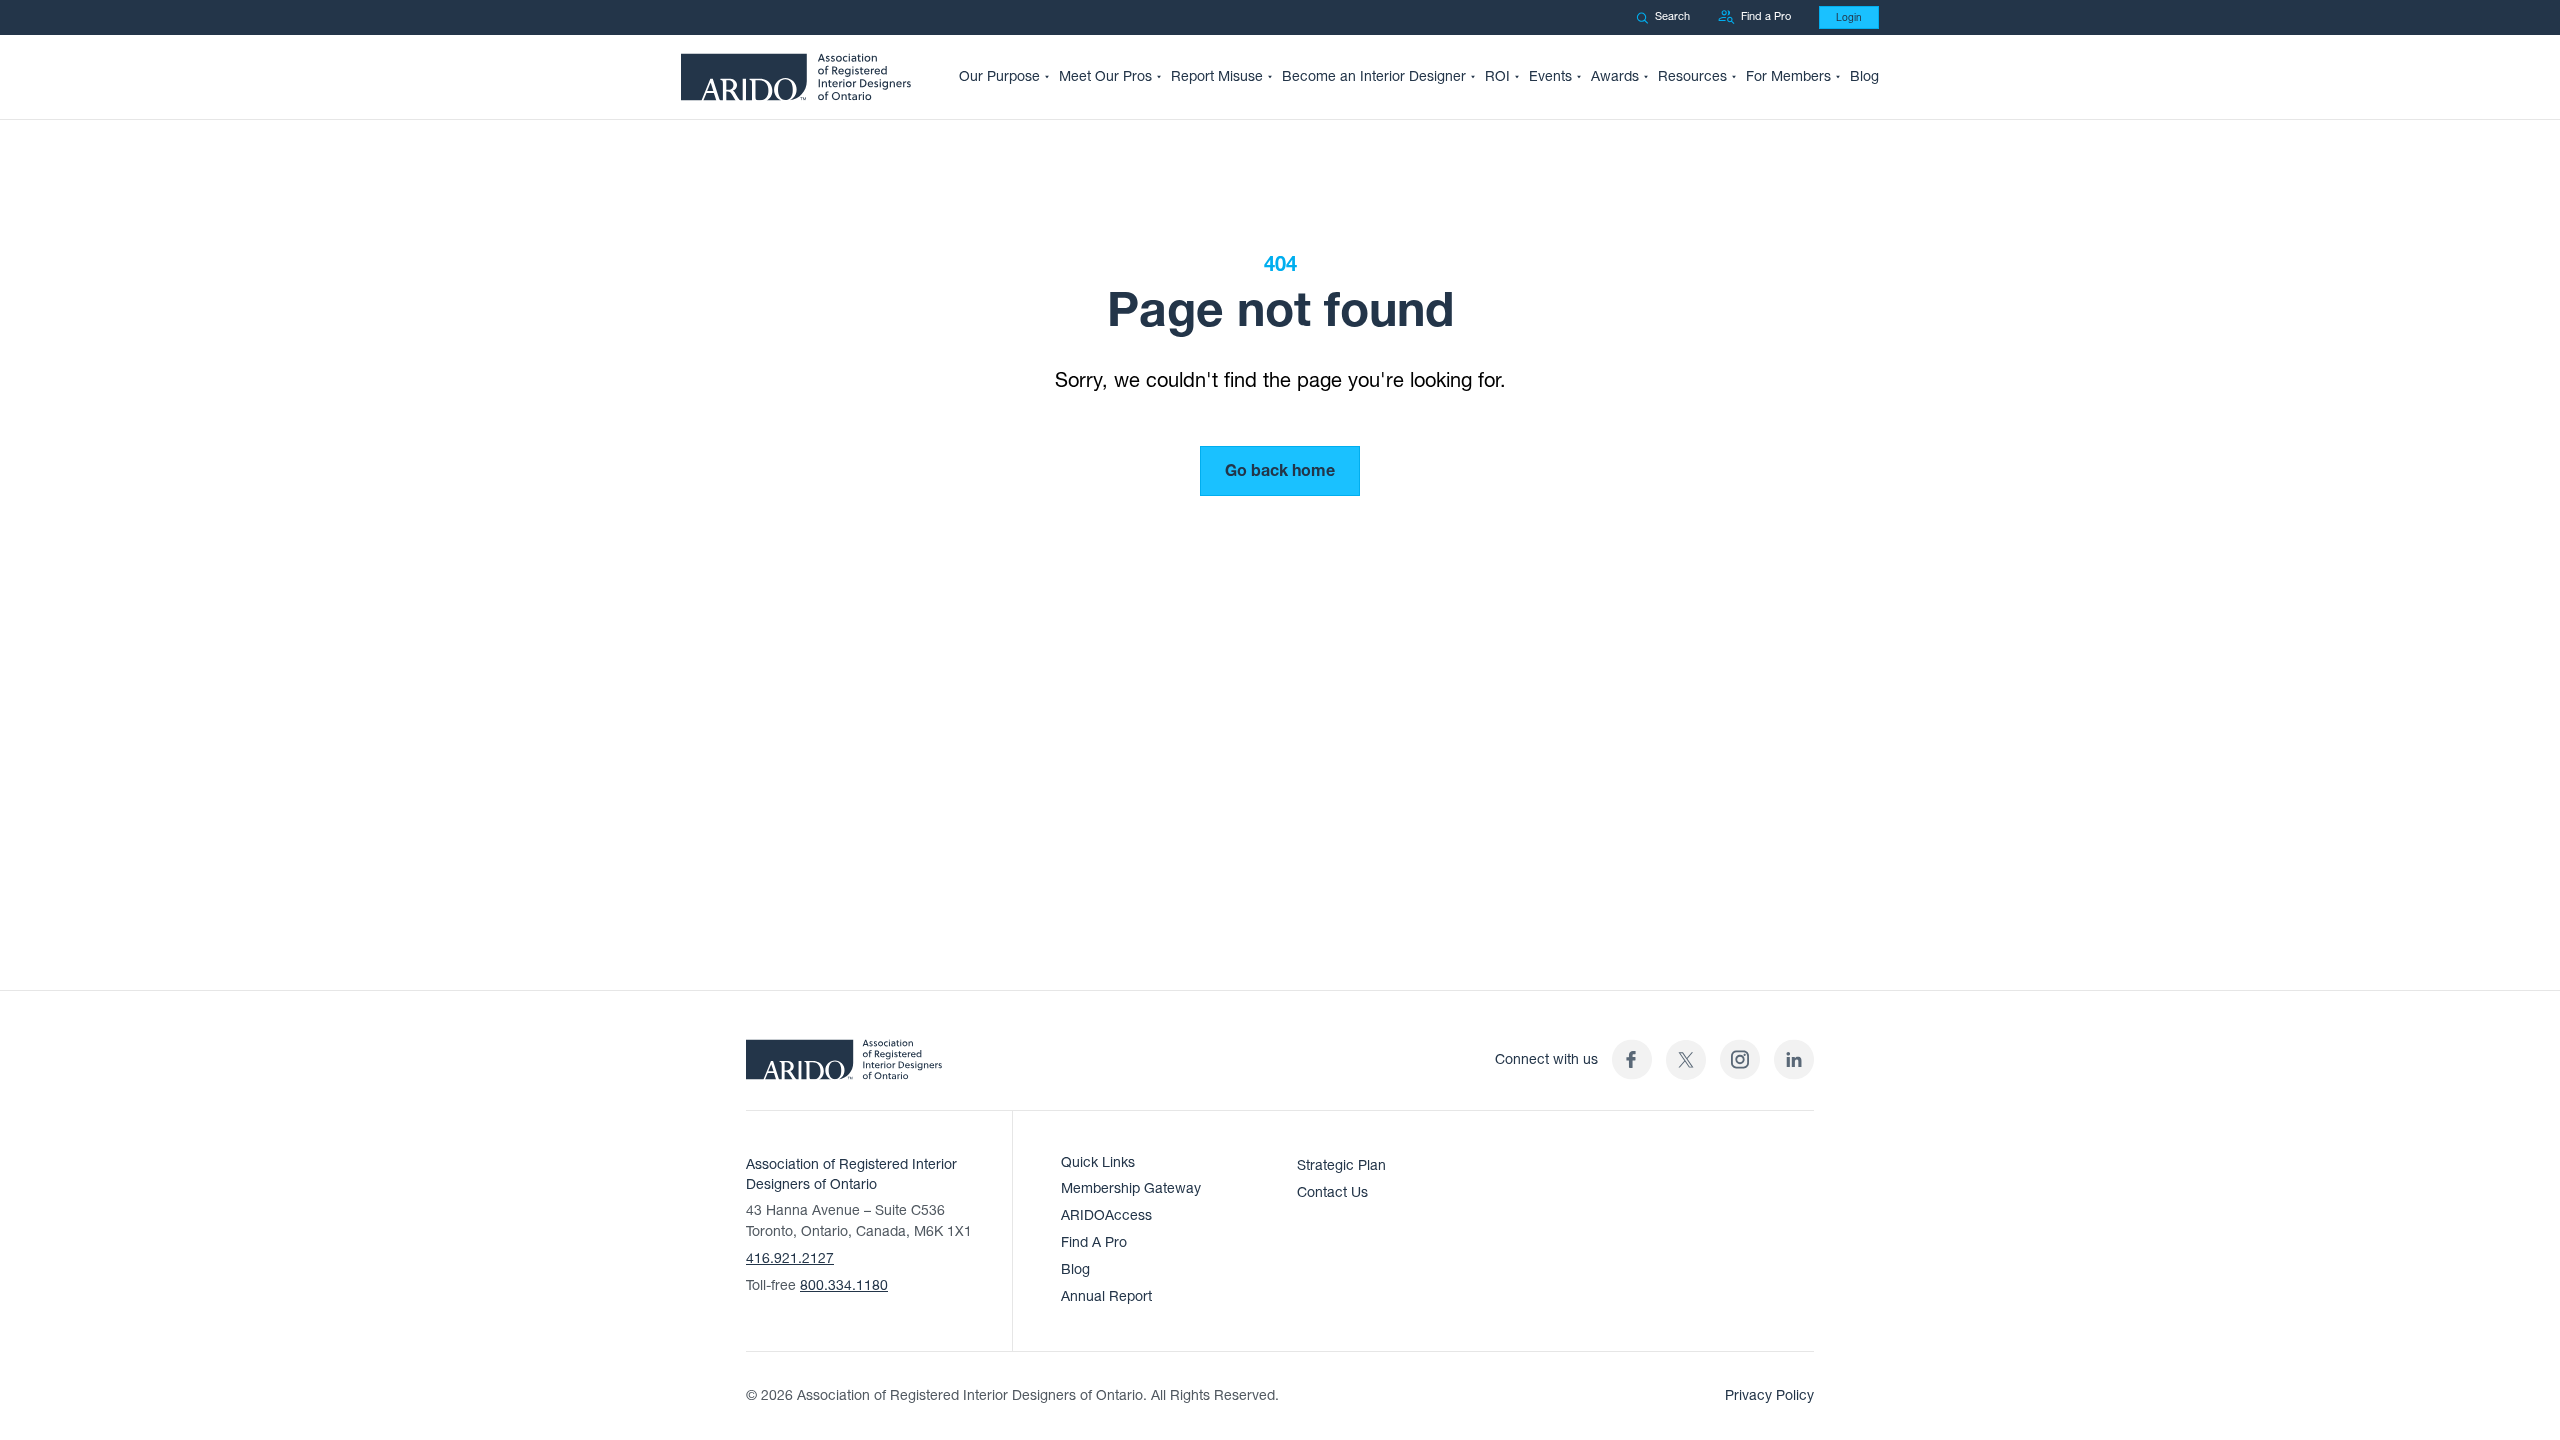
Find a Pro (1766, 16)
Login (1849, 17)
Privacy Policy (1769, 1395)
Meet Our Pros (1105, 76)
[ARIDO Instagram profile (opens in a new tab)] (1740, 1059)
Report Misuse (1217, 76)
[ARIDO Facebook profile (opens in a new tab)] (1632, 1059)
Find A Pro (1094, 1242)
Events (1550, 76)
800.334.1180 (844, 1285)
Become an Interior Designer (1374, 76)
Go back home (1280, 471)
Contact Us (1332, 1192)
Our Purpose (999, 76)
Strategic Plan (1341, 1165)
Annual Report (1106, 1296)
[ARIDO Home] (844, 1066)
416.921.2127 (790, 1258)
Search (1672, 16)
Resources (1692, 76)
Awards (1615, 76)
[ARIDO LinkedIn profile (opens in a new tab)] (1794, 1059)
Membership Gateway (1131, 1188)
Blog (1864, 76)
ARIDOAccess (1106, 1215)
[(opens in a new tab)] (1686, 1059)
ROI (1497, 76)
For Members (1788, 76)
